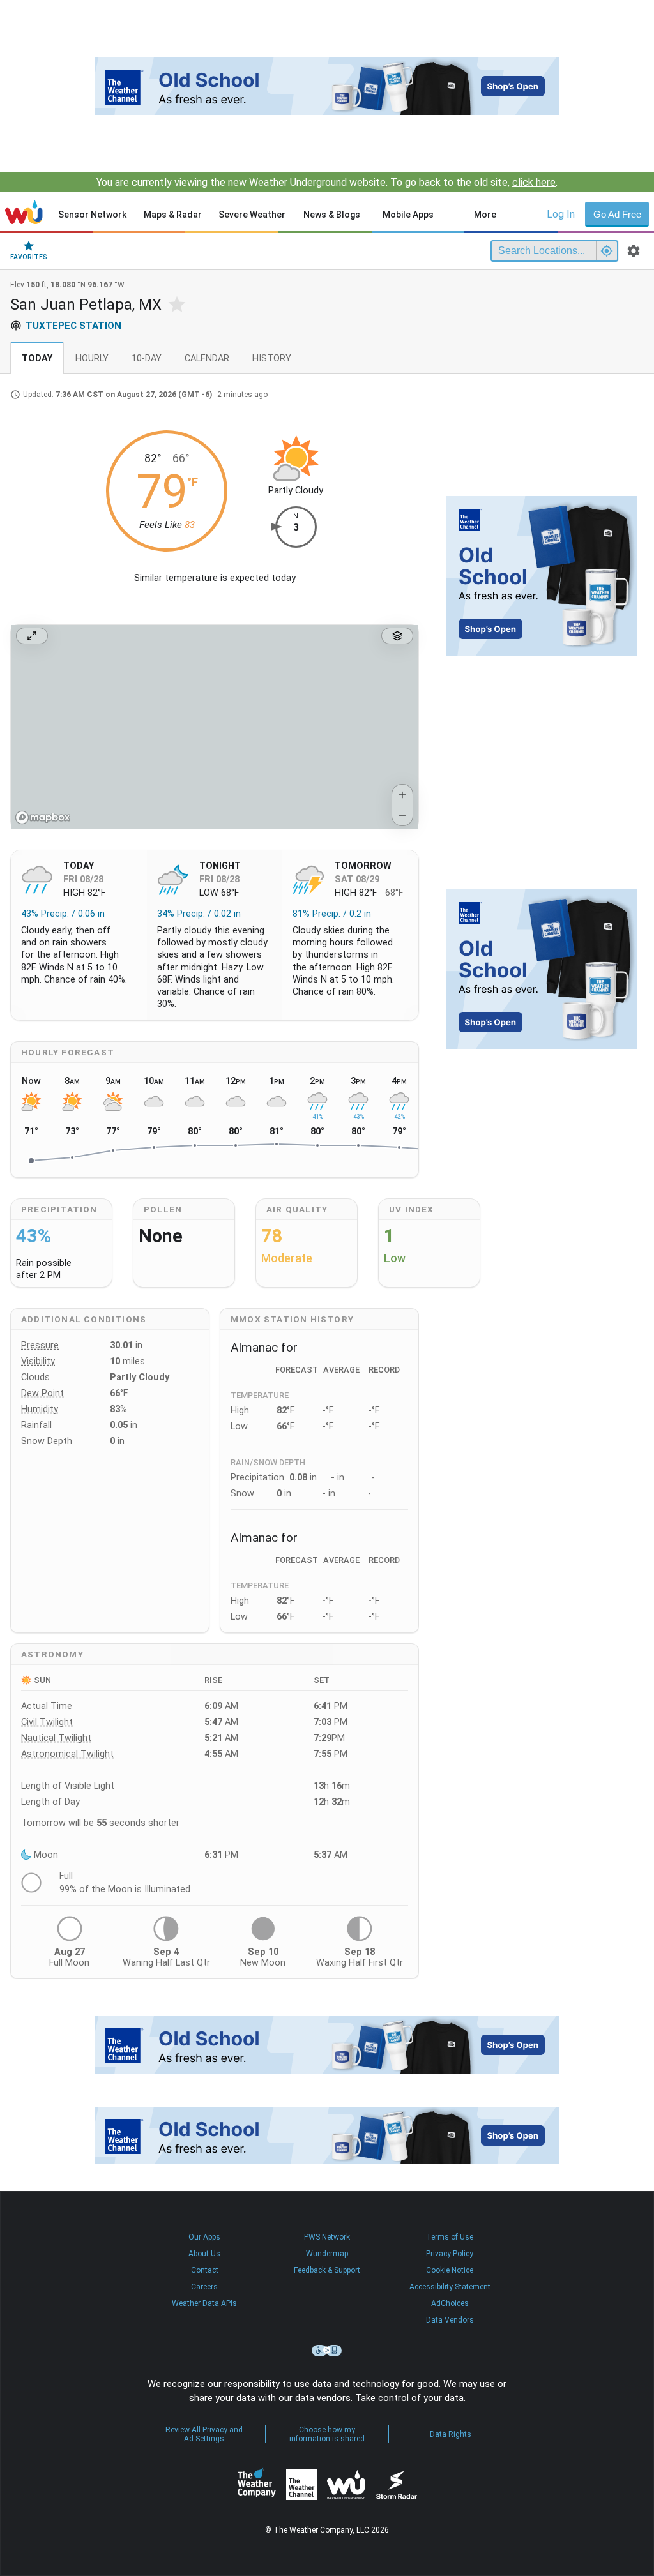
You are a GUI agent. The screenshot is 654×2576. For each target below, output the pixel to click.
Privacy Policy (450, 2254)
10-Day (147, 358)
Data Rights (451, 2434)
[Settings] (634, 251)
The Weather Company (257, 2485)
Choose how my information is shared (327, 2434)
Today (37, 358)
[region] (215, 727)
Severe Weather (252, 215)
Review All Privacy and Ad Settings (204, 2434)
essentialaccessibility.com (327, 2351)
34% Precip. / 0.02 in (199, 914)
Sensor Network (92, 215)
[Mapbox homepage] (43, 817)
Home (24, 212)
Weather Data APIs (204, 2303)
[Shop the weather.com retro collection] (327, 86)
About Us (204, 2254)
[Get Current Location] (607, 251)
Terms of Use (450, 2237)
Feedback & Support (327, 2270)
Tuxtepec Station (73, 326)
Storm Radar (396, 2484)
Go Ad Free (617, 214)
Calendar (207, 358)
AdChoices (450, 2303)
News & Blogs (332, 215)
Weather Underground (346, 2485)
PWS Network (327, 2237)
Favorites (29, 257)
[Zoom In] (402, 795)
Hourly (92, 358)
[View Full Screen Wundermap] (32, 636)
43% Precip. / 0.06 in (63, 914)
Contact (205, 2270)
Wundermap (327, 2254)
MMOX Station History (292, 1319)
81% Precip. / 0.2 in (332, 914)
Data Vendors (450, 2320)
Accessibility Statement (450, 2287)
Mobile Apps (408, 215)
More (485, 215)
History (272, 358)
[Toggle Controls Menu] (397, 636)
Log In (561, 214)
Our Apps (204, 2237)
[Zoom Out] (402, 815)
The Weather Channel (301, 2485)
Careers (204, 2287)
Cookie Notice (450, 2270)
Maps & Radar (173, 215)
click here (534, 182)
